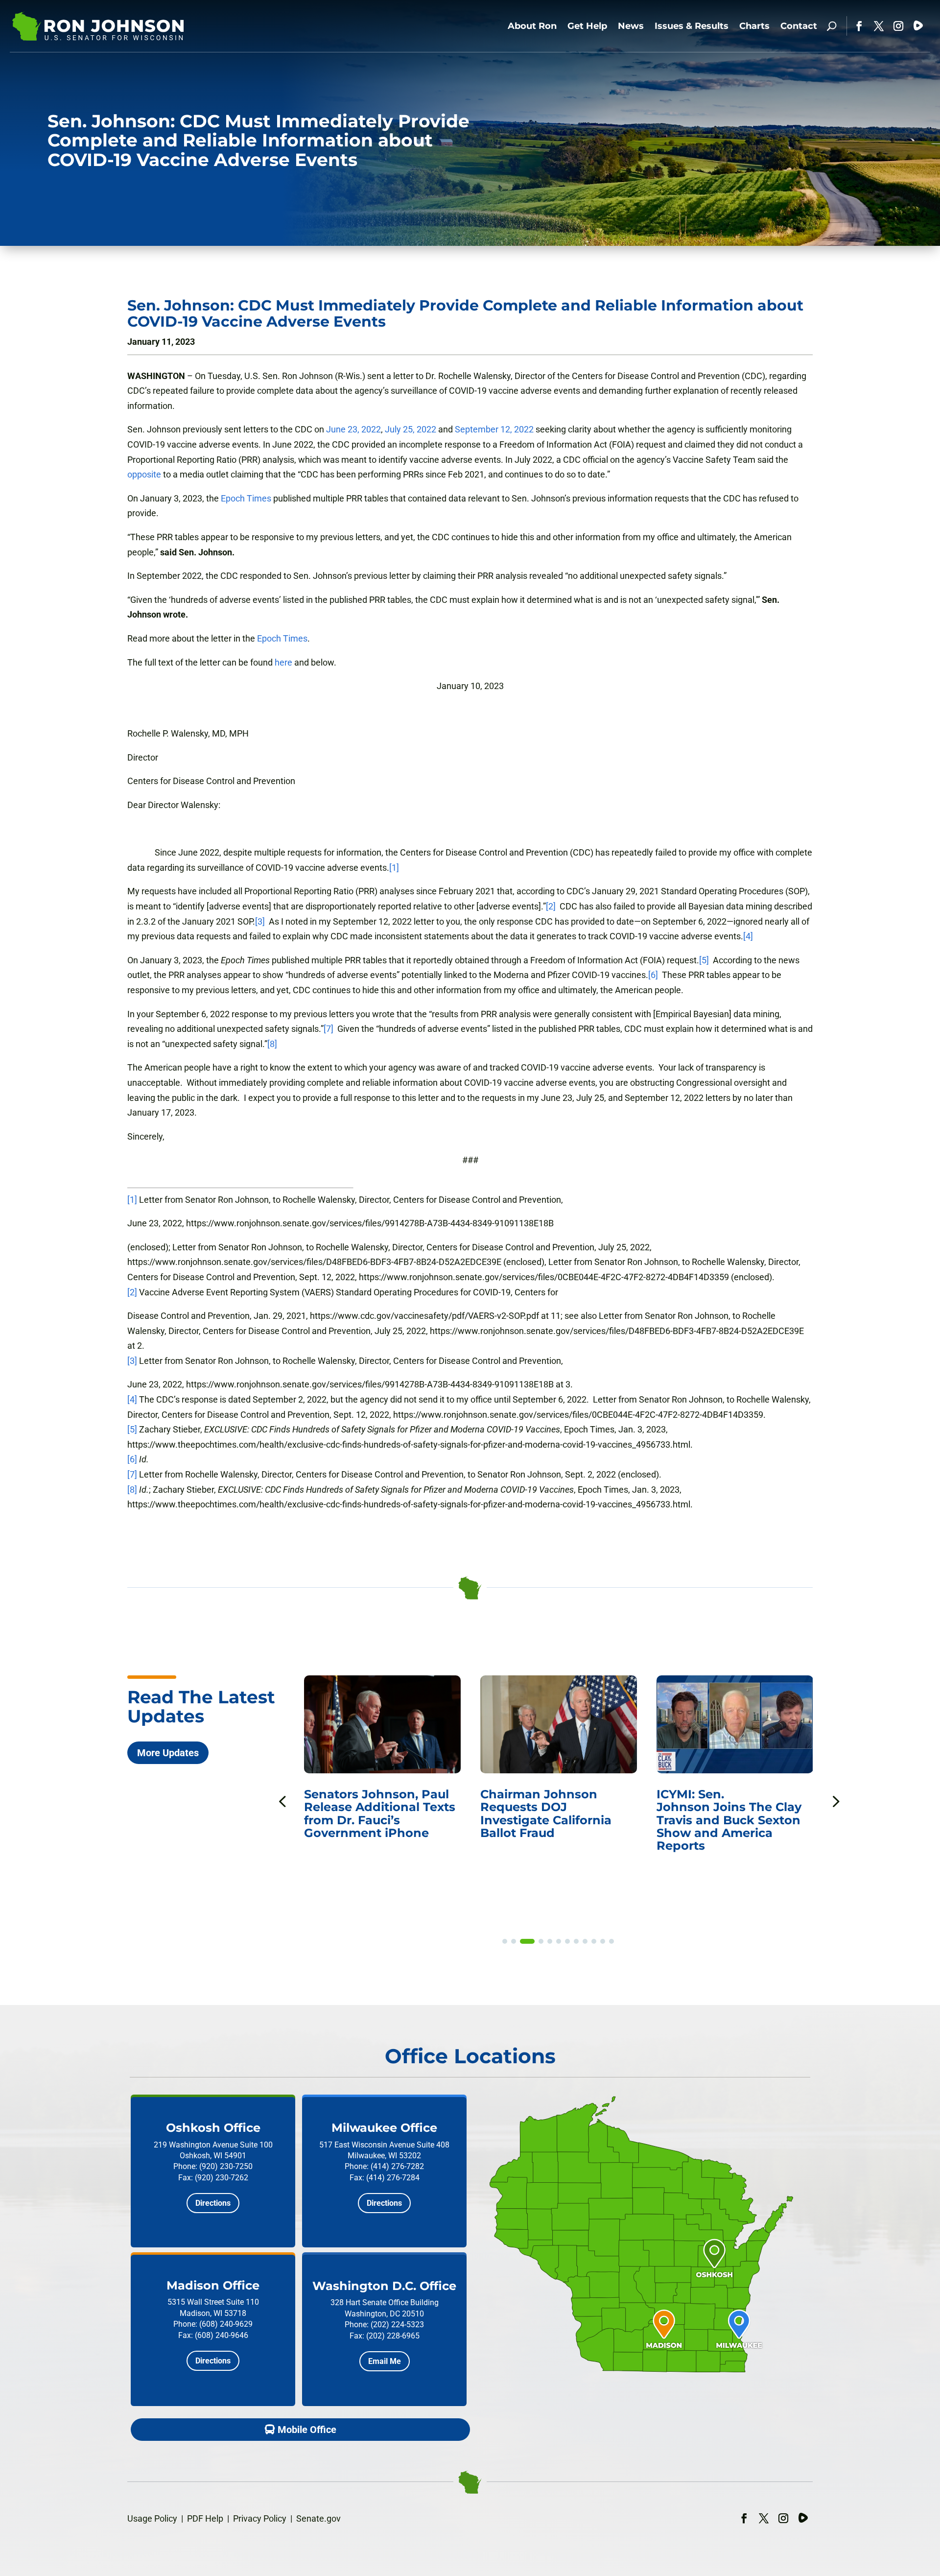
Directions (213, 2203)
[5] (704, 960)
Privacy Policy (260, 2518)
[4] (748, 936)
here (283, 662)
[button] (835, 1801)
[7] (329, 1029)
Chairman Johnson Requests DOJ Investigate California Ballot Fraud (546, 1813)
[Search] (832, 26)
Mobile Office (307, 2430)
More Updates (168, 1753)
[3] (260, 921)
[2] (551, 906)
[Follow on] (918, 26)
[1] (394, 868)
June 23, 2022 (353, 429)
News (631, 26)
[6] (653, 975)
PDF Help (205, 2518)
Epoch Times (246, 498)
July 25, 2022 (411, 429)
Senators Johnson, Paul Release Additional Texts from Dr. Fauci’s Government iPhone (380, 1813)
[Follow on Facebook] (859, 26)
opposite (144, 474)
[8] (272, 1044)
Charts (754, 26)
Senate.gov (318, 2518)
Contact (799, 26)
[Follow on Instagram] (898, 26)
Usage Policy (152, 2518)
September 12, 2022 (494, 429)
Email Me (385, 2361)
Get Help (587, 26)
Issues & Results (692, 26)
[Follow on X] (879, 26)
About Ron (532, 26)
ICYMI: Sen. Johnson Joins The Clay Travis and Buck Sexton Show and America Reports (729, 1820)
